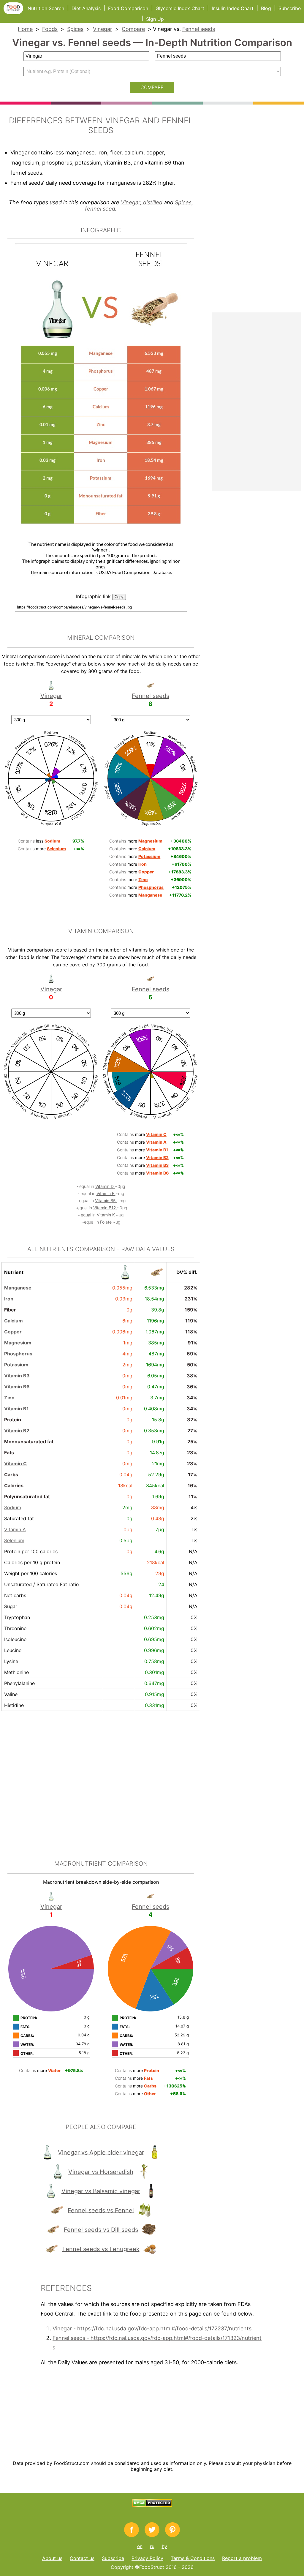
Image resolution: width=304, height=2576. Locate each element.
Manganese (18, 1288)
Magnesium (18, 1343)
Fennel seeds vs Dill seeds (101, 2229)
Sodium (13, 1507)
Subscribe (290, 8)
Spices (75, 29)
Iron (9, 1299)
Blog (266, 8)
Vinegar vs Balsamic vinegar (101, 2191)
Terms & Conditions (193, 2558)
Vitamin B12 (105, 1208)
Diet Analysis (86, 8)
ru (152, 2546)
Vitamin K (106, 1215)
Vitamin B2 (17, 1431)
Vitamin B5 (106, 1201)
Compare (133, 29)
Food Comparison (128, 8)
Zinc (9, 1398)
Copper (13, 1332)
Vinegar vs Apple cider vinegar (101, 2152)
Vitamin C (15, 1464)
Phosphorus (18, 1354)
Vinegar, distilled (142, 202)
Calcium (14, 1321)
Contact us (82, 2558)
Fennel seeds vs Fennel (101, 2210)
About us (52, 2558)
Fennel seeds (199, 29)
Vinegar (103, 29)
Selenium (14, 1540)
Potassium (16, 1365)
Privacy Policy (147, 2558)
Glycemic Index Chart (180, 8)
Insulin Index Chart (233, 8)
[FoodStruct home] (16, 12)
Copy (119, 597)
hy (164, 2546)
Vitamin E (106, 1193)
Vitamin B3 (17, 1376)
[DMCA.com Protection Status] (152, 2505)
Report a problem (242, 2558)
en (140, 2546)
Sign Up (155, 19)
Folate (106, 1222)
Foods (50, 29)
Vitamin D (105, 1186)
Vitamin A (15, 1529)
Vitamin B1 (16, 1409)
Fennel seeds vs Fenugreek (101, 2249)
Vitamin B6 (17, 1387)
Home (25, 29)
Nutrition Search (46, 8)
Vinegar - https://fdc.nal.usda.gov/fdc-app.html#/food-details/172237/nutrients (152, 2328)
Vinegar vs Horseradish (101, 2172)
